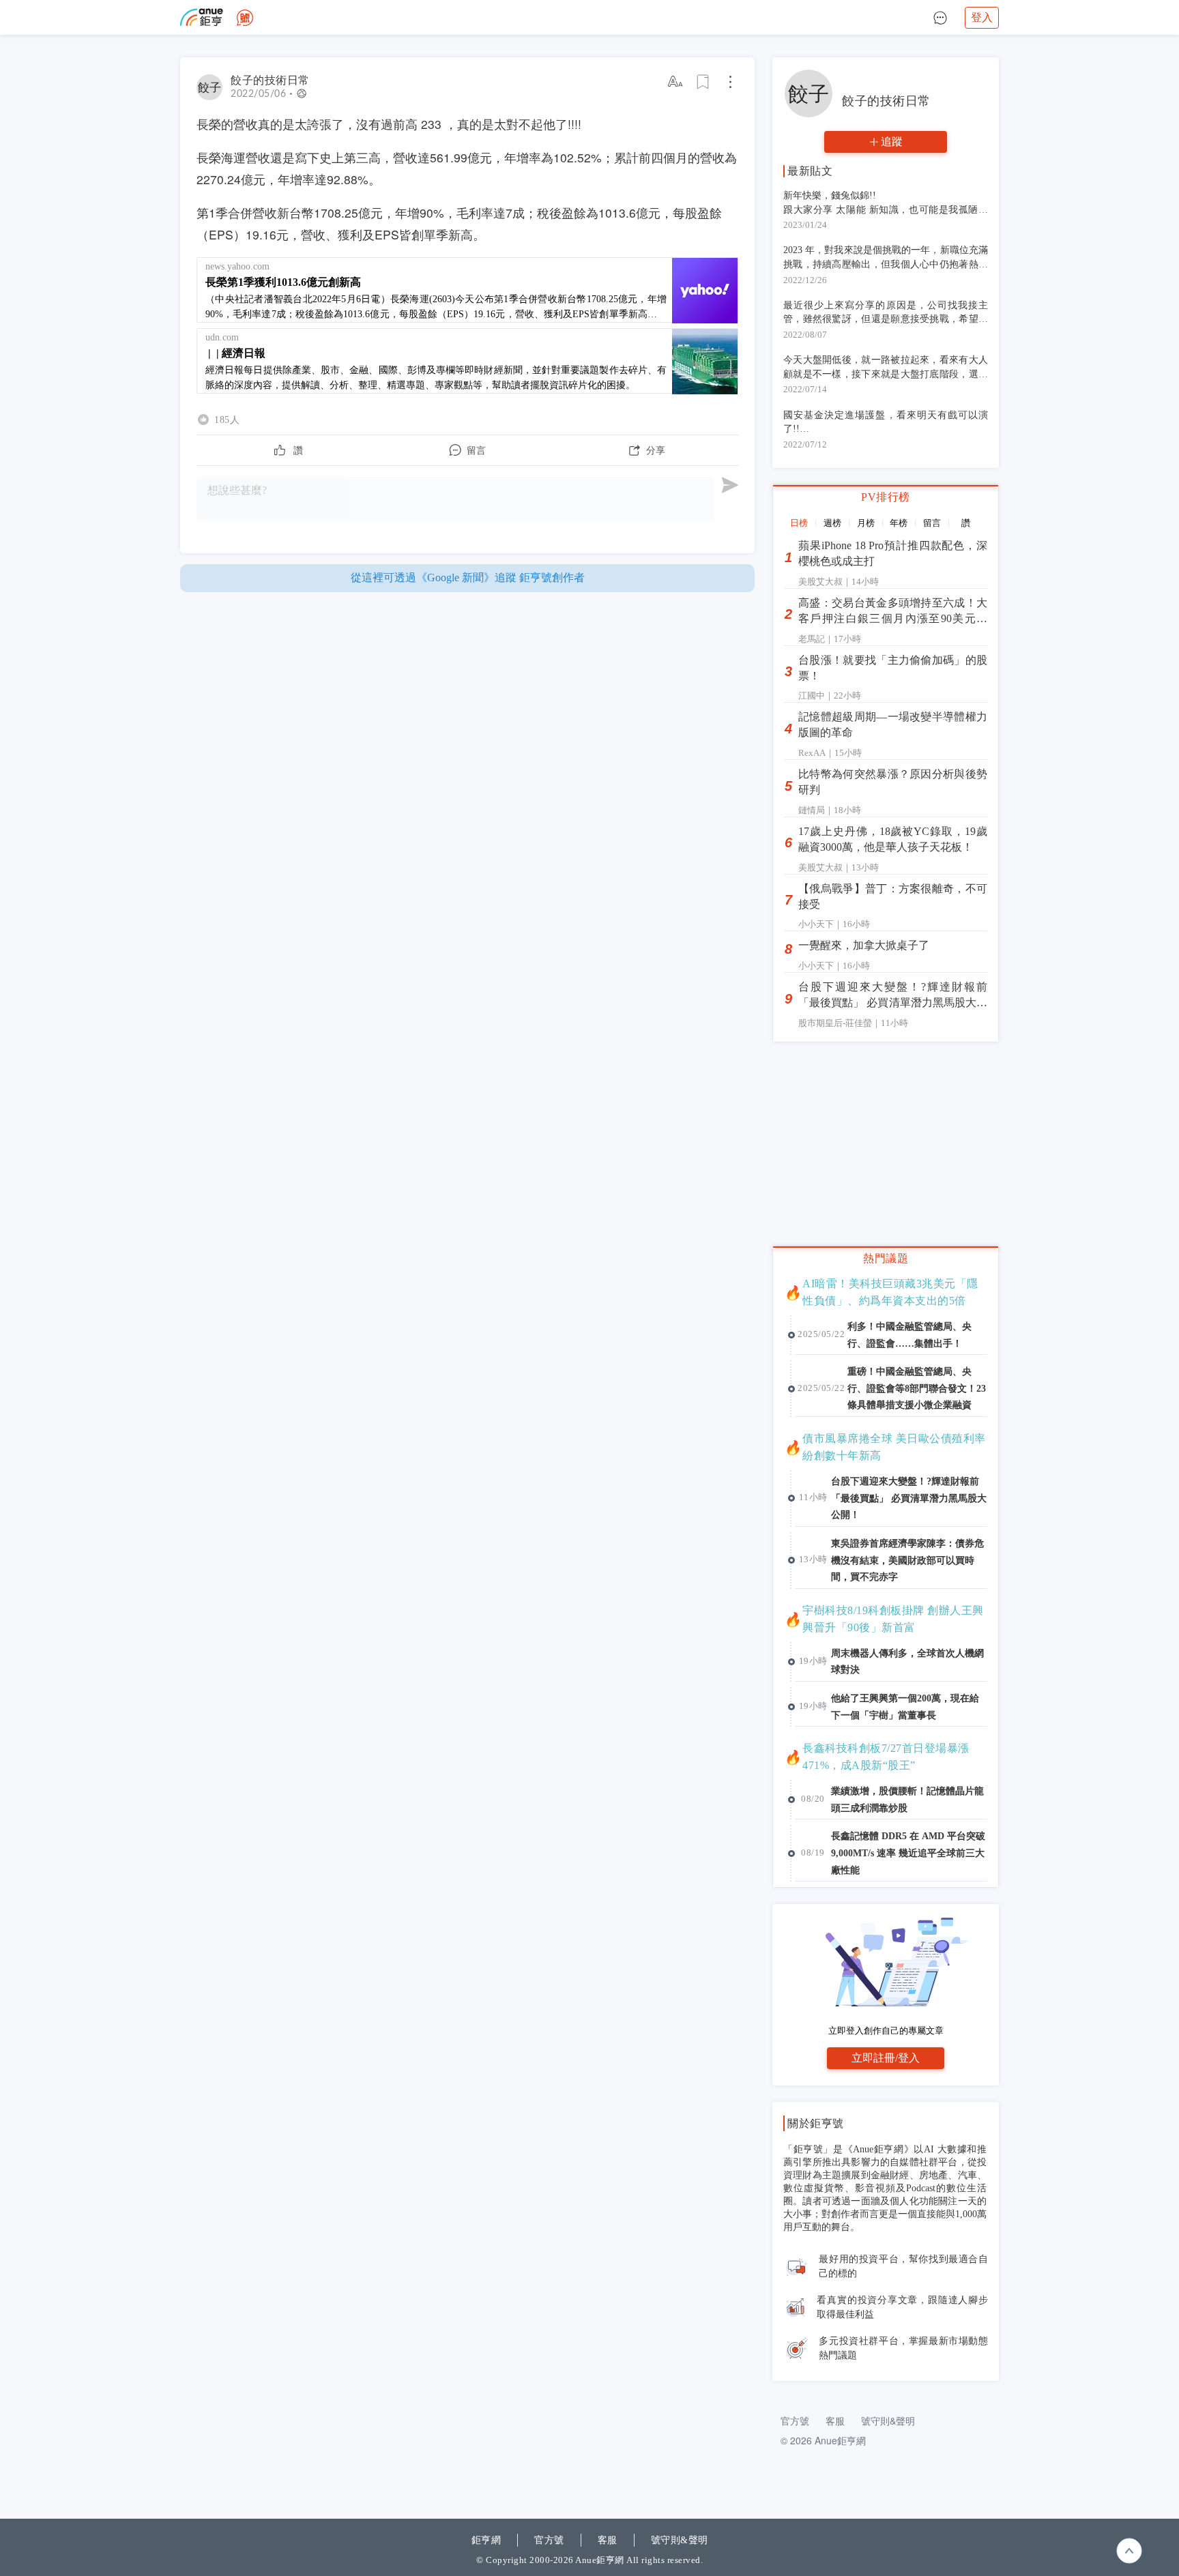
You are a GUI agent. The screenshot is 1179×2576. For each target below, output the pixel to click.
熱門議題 (886, 1258)
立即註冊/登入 (886, 2058)
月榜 (866, 523)
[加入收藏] (703, 82)
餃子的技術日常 (270, 80)
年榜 (899, 523)
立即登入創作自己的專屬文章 (886, 2031)
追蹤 (892, 142)
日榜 (799, 523)
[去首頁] (245, 18)
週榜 (832, 523)
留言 (932, 523)
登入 (982, 17)
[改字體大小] (676, 82)
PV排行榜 (886, 497)
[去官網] (202, 17)
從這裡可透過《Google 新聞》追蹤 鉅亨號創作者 (468, 577)
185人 (227, 420)
